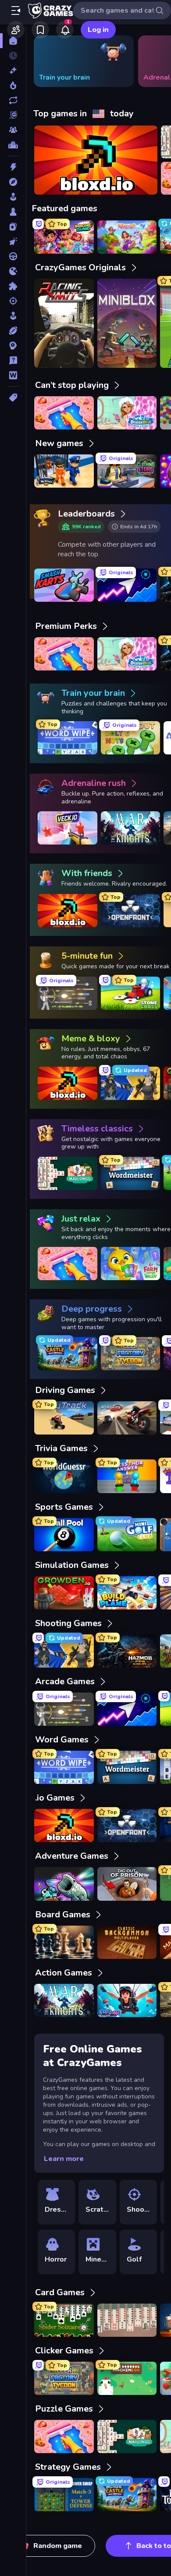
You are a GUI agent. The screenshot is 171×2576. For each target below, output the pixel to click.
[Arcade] (13, 197)
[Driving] (13, 256)
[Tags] (13, 398)
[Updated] (13, 100)
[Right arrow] (151, 61)
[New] (13, 70)
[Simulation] (13, 316)
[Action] (13, 167)
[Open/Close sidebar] (16, 10)
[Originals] (13, 115)
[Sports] (13, 331)
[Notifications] (65, 30)
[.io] (13, 271)
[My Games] (40, 30)
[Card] (13, 227)
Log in (98, 30)
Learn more (64, 2159)
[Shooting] (13, 301)
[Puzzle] (13, 286)
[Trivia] (13, 360)
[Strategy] (13, 346)
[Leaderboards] (13, 145)
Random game (58, 2546)
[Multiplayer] (13, 130)
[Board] (13, 212)
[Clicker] (13, 241)
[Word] (13, 375)
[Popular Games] (13, 85)
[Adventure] (13, 182)
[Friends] (16, 30)
